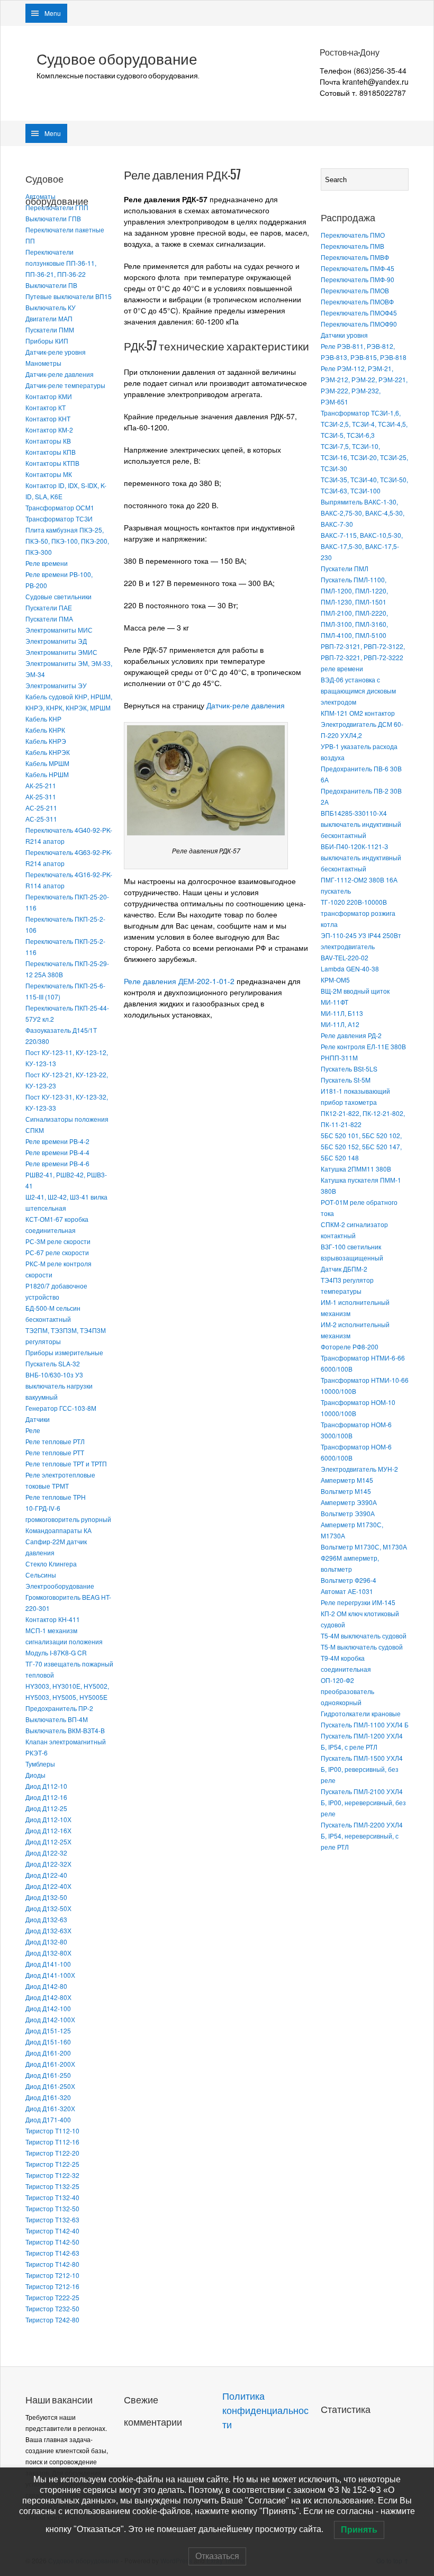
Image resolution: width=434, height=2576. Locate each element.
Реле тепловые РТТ (55, 1452)
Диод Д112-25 (46, 1808)
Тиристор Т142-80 (52, 2264)
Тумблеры (40, 1764)
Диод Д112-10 (46, 1786)
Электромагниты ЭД (56, 641)
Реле (33, 1430)
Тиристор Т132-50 (52, 2208)
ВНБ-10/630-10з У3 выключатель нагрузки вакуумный (59, 1386)
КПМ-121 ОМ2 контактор (358, 713)
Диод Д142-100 (48, 2008)
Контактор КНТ (48, 418)
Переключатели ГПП (57, 207)
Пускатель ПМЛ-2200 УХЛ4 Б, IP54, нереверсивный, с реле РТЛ (362, 1836)
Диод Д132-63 (46, 1919)
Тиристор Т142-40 (52, 2231)
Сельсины (41, 1575)
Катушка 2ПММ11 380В (356, 1169)
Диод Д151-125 (48, 2030)
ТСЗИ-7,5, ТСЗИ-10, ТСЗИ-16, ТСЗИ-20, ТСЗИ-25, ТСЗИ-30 (364, 457)
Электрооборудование (60, 1586)
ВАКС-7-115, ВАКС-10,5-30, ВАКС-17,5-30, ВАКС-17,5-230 (362, 546)
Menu (53, 13)
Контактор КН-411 (53, 1619)
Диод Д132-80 (46, 1942)
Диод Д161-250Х (50, 2086)
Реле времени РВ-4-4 (57, 1152)
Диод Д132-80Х (48, 1953)
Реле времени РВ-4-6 (57, 1163)
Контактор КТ (46, 407)
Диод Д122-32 (46, 1853)
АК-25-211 (41, 785)
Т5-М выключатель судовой (362, 1647)
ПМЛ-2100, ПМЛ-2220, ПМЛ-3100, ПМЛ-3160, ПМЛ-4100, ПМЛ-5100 (354, 624)
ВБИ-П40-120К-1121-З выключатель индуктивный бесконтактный (361, 857)
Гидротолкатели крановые (361, 1713)
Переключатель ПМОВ (355, 290)
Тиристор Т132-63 (52, 2219)
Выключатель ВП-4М (57, 1719)
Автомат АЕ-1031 (347, 1591)
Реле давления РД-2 (351, 1035)
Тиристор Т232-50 (52, 2308)
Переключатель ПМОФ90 (359, 324)
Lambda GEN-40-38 (350, 969)
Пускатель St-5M (346, 1080)
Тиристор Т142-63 (52, 2253)
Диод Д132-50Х (48, 1908)
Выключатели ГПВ (53, 218)
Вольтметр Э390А (348, 1513)
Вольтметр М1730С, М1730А (364, 1547)
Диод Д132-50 (46, 1897)
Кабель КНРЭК (48, 752)
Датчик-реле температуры (65, 385)
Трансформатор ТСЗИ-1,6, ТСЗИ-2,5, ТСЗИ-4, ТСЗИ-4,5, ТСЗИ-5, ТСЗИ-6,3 (364, 424)
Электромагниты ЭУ (56, 685)
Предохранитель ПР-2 (59, 1708)
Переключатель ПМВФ (355, 257)
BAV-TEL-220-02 (345, 957)
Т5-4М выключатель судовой (364, 1636)
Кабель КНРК (45, 730)
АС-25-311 (41, 819)
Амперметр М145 (347, 1480)
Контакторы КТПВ (52, 463)
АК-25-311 (41, 796)
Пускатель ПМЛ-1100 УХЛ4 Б (365, 1724)
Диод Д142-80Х (48, 1997)
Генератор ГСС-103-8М (61, 1408)
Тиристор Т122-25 (52, 2164)
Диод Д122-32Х (48, 1864)
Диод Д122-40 (46, 1875)
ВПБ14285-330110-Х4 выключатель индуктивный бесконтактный (361, 824)
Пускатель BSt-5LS (349, 1069)
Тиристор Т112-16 (52, 2142)
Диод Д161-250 (48, 2075)
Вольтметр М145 (346, 1491)
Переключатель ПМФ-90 (358, 279)
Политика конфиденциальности (265, 2411)
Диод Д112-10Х (48, 1819)
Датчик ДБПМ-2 (344, 1269)
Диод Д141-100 (48, 1964)
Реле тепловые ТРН (56, 1497)
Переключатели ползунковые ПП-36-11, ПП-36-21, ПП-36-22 (61, 263)
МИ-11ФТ (334, 1002)
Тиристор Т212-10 (52, 2275)
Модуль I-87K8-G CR (56, 1652)
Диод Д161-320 (48, 2097)
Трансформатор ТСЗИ (59, 519)
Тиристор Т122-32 (52, 2175)
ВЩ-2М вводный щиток (355, 991)
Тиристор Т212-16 (52, 2286)
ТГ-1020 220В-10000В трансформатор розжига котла (358, 913)
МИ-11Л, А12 (340, 1024)
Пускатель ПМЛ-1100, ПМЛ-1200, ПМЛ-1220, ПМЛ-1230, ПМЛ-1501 (354, 591)
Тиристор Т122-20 (52, 2153)
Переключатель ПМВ (352, 246)
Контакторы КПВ (51, 452)
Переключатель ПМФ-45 (358, 268)
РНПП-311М (339, 1057)
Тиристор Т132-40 (52, 2197)
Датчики (38, 1419)
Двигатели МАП (49, 318)
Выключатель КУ (51, 307)
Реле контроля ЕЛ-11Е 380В (363, 1046)
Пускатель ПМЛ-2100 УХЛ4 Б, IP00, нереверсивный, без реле (363, 1802)
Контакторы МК (49, 474)
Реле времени (47, 563)
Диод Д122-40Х (48, 1886)
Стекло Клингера (51, 1564)
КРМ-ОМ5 (335, 980)
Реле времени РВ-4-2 (57, 1141)
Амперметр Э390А (349, 1502)
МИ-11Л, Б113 (342, 1013)
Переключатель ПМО (353, 235)
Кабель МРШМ (47, 763)
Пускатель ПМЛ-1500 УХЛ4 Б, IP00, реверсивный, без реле (362, 1769)
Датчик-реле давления (60, 374)
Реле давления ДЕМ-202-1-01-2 (179, 981)
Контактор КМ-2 (49, 430)
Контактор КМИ (49, 396)
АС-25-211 (41, 808)
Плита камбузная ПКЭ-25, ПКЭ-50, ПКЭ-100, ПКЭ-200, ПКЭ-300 (67, 541)
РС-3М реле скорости (58, 1241)
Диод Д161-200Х (50, 2064)
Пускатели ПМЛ (345, 568)
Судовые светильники (58, 596)
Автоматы (40, 196)
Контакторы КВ (48, 441)
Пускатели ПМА (49, 619)
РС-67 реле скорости (57, 1252)
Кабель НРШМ (47, 774)
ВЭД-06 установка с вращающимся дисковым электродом (358, 691)
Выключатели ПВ (51, 285)
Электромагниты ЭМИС (61, 652)
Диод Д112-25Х (48, 1841)
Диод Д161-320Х (50, 2108)
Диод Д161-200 (48, 2053)
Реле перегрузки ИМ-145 (358, 1602)
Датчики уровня (344, 335)
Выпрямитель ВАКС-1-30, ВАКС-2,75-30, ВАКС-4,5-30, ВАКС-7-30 (363, 513)
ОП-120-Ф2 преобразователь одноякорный (347, 1691)
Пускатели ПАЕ (49, 607)
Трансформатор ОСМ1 (60, 507)
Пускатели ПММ (50, 330)
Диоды (35, 1775)
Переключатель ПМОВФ (357, 301)
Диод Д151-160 (48, 2042)
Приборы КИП (47, 341)
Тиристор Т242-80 (52, 2320)
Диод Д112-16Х (48, 1830)
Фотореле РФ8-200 (350, 1346)
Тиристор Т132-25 (52, 2186)
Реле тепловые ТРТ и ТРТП (66, 1463)
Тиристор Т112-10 (52, 2131)
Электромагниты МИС (59, 630)
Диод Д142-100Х (50, 2019)
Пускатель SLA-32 (53, 1363)
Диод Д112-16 (46, 1797)
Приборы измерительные (64, 1352)
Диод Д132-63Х (48, 1930)
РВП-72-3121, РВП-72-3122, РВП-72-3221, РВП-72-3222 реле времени (363, 657)
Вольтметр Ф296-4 (349, 1580)
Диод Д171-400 (48, 2119)
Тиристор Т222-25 (52, 2297)
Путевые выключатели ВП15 (69, 296)
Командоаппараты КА (58, 1530)
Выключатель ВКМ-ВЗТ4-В (65, 1730)
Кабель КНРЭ (46, 741)
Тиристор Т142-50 (52, 2242)
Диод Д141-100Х (50, 1975)
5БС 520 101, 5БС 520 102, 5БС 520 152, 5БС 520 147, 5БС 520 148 (361, 1146)
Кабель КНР (43, 719)
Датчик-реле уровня (56, 352)
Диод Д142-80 (46, 1986)
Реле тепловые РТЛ (55, 1441)
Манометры (43, 363)
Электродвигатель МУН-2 (359, 1469)
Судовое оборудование (117, 59)
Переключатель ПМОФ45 (359, 313)
